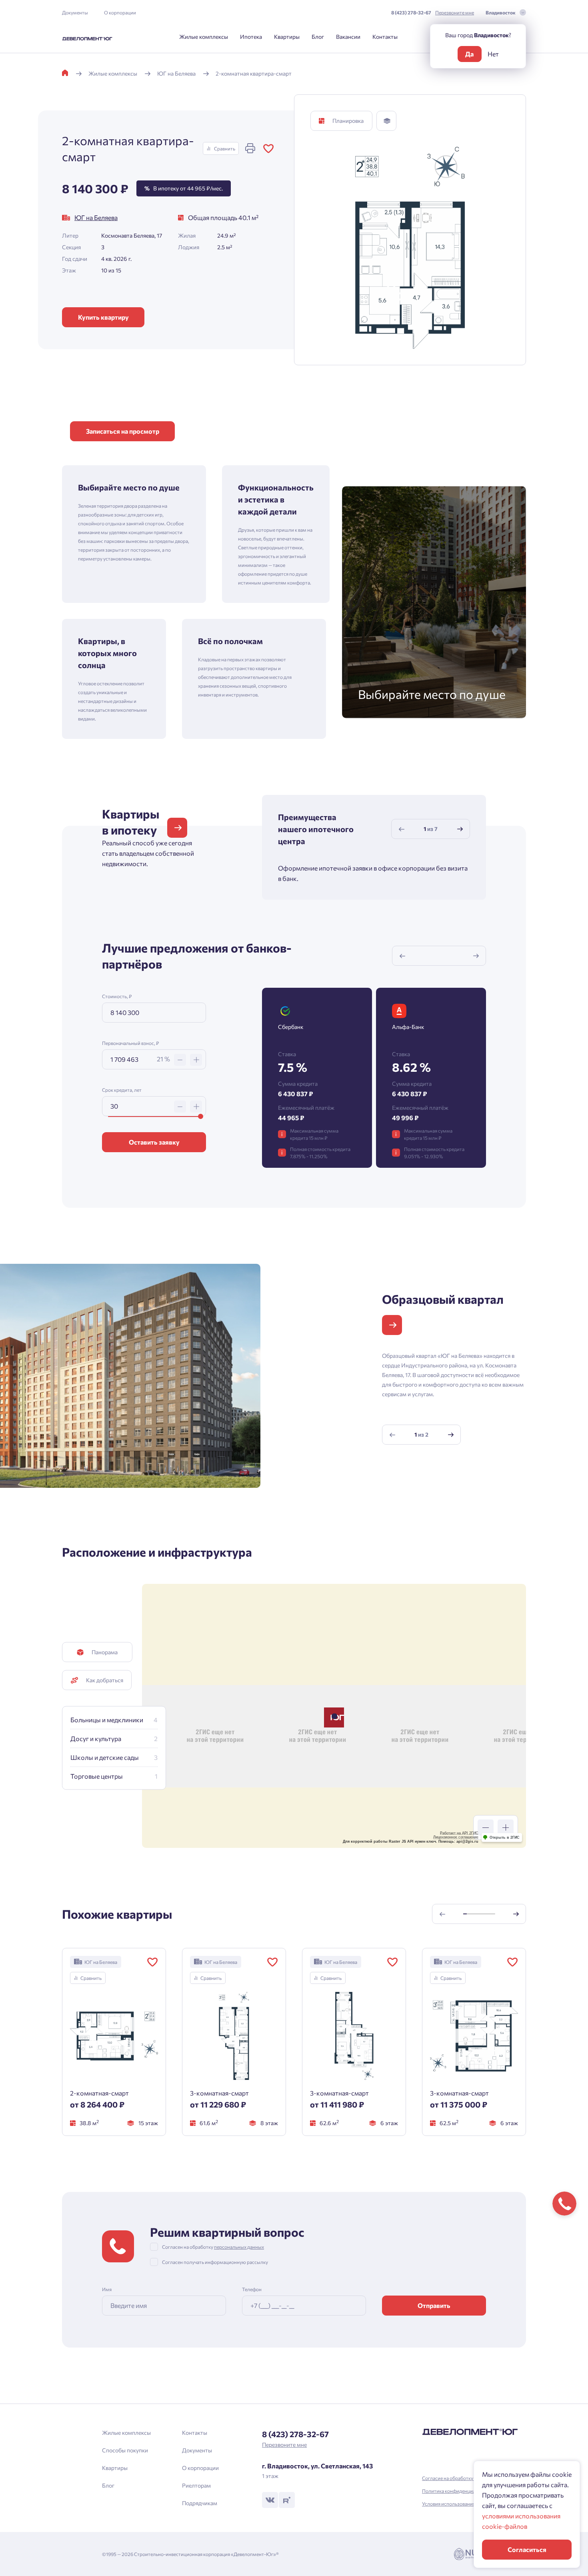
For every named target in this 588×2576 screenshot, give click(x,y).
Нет (493, 54)
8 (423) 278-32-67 (411, 12)
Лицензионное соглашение (456, 1837)
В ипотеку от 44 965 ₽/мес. (184, 188)
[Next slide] (460, 829)
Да (469, 54)
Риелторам (196, 2485)
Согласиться (527, 2549)
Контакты (385, 37)
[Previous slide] (402, 829)
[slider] (201, 1116)
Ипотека (251, 37)
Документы (75, 12)
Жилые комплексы (204, 37)
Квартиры (287, 37)
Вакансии (348, 37)
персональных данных (239, 2247)
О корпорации (120, 12)
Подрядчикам (200, 2503)
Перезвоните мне (455, 12)
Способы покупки (125, 2450)
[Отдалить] (486, 1827)
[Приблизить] (506, 1827)
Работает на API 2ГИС (459, 1833)
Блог (318, 37)
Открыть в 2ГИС (505, 1837)
